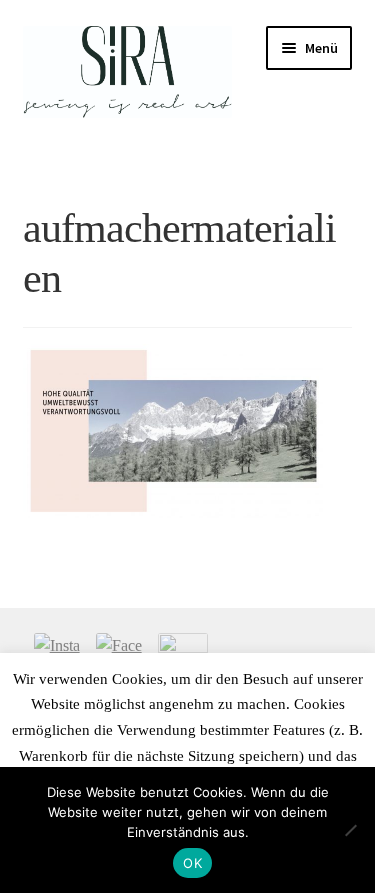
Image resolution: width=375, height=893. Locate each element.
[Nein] (350, 830)
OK (192, 863)
